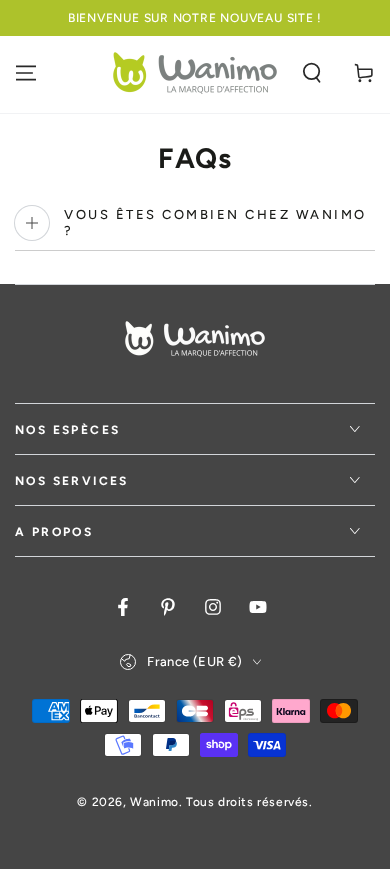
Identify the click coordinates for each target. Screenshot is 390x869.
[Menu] (26, 73)
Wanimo (154, 802)
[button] (312, 73)
